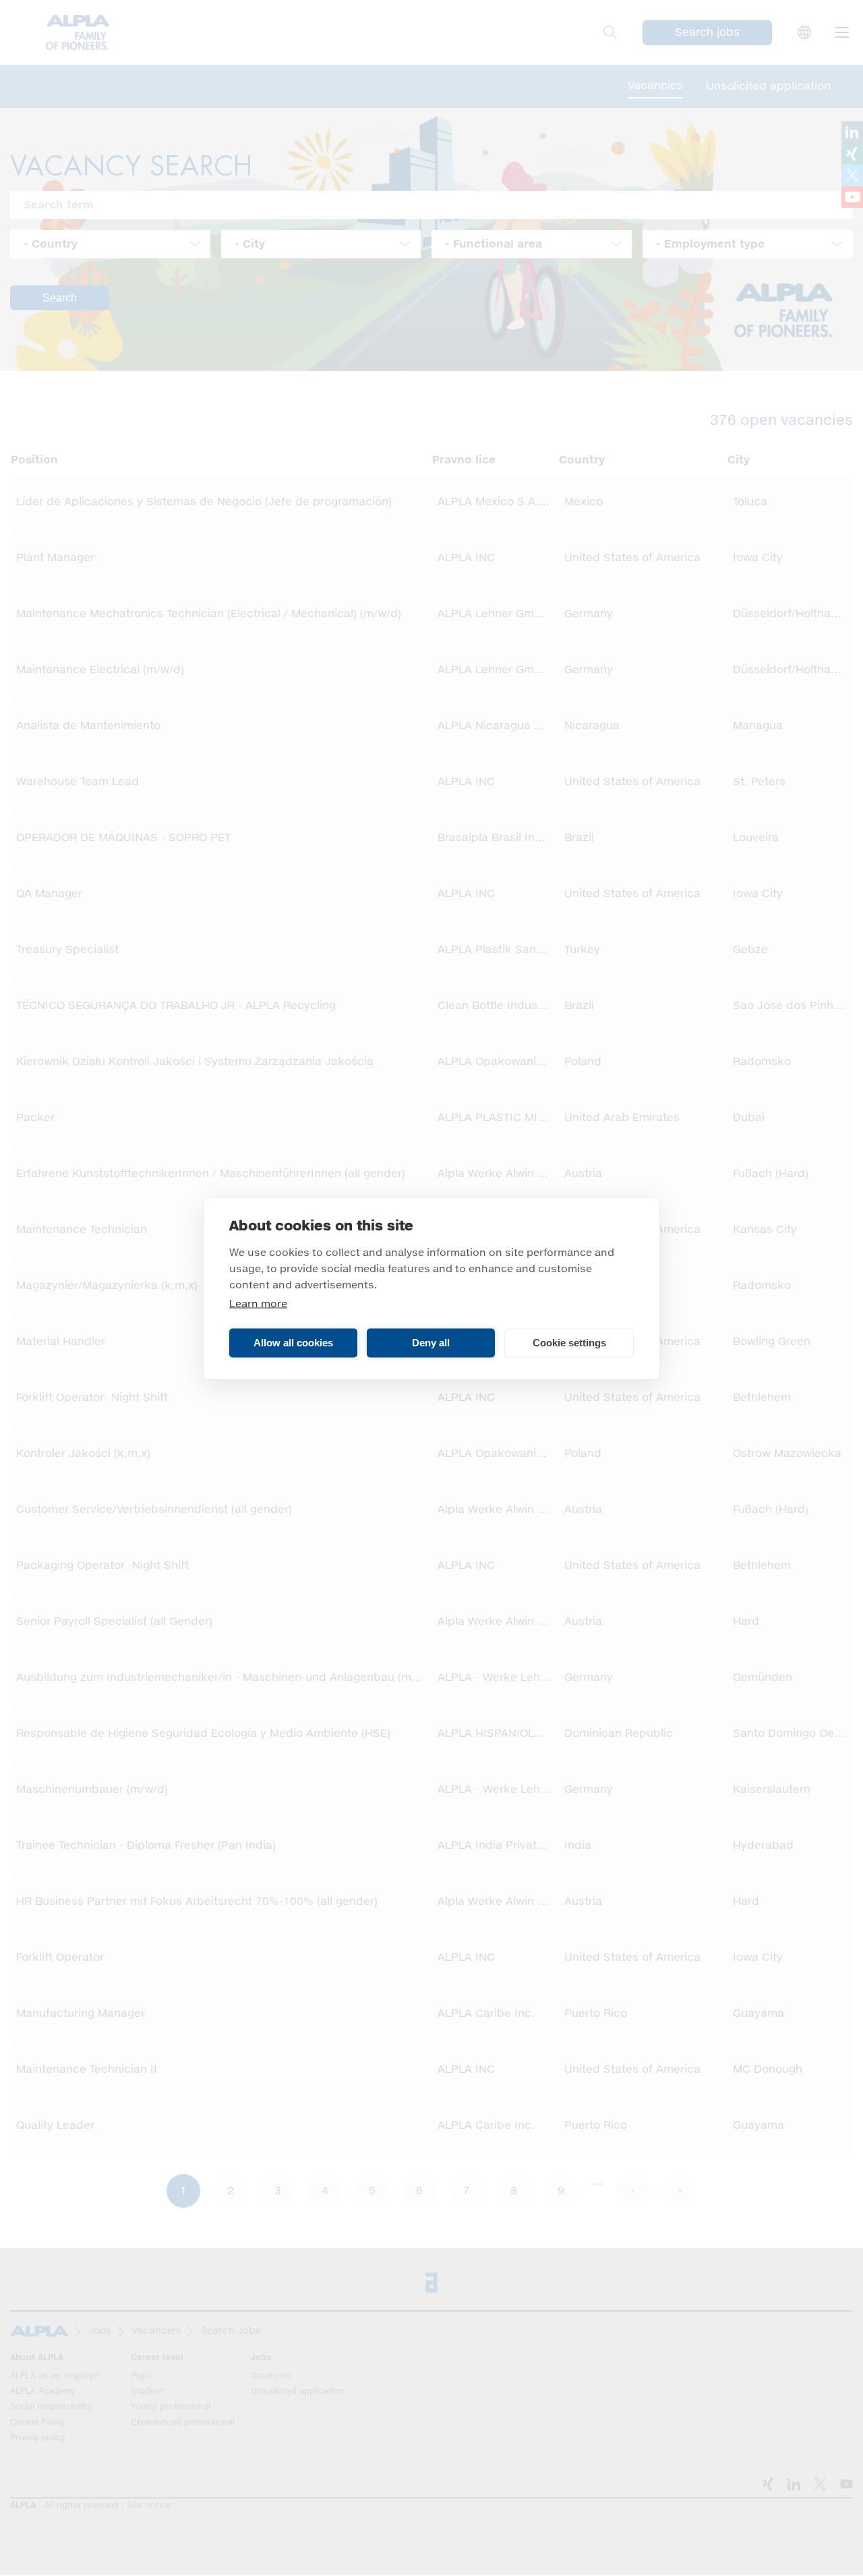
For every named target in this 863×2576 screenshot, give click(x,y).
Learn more (258, 1304)
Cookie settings (569, 1343)
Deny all (431, 1343)
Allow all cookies (293, 1343)
